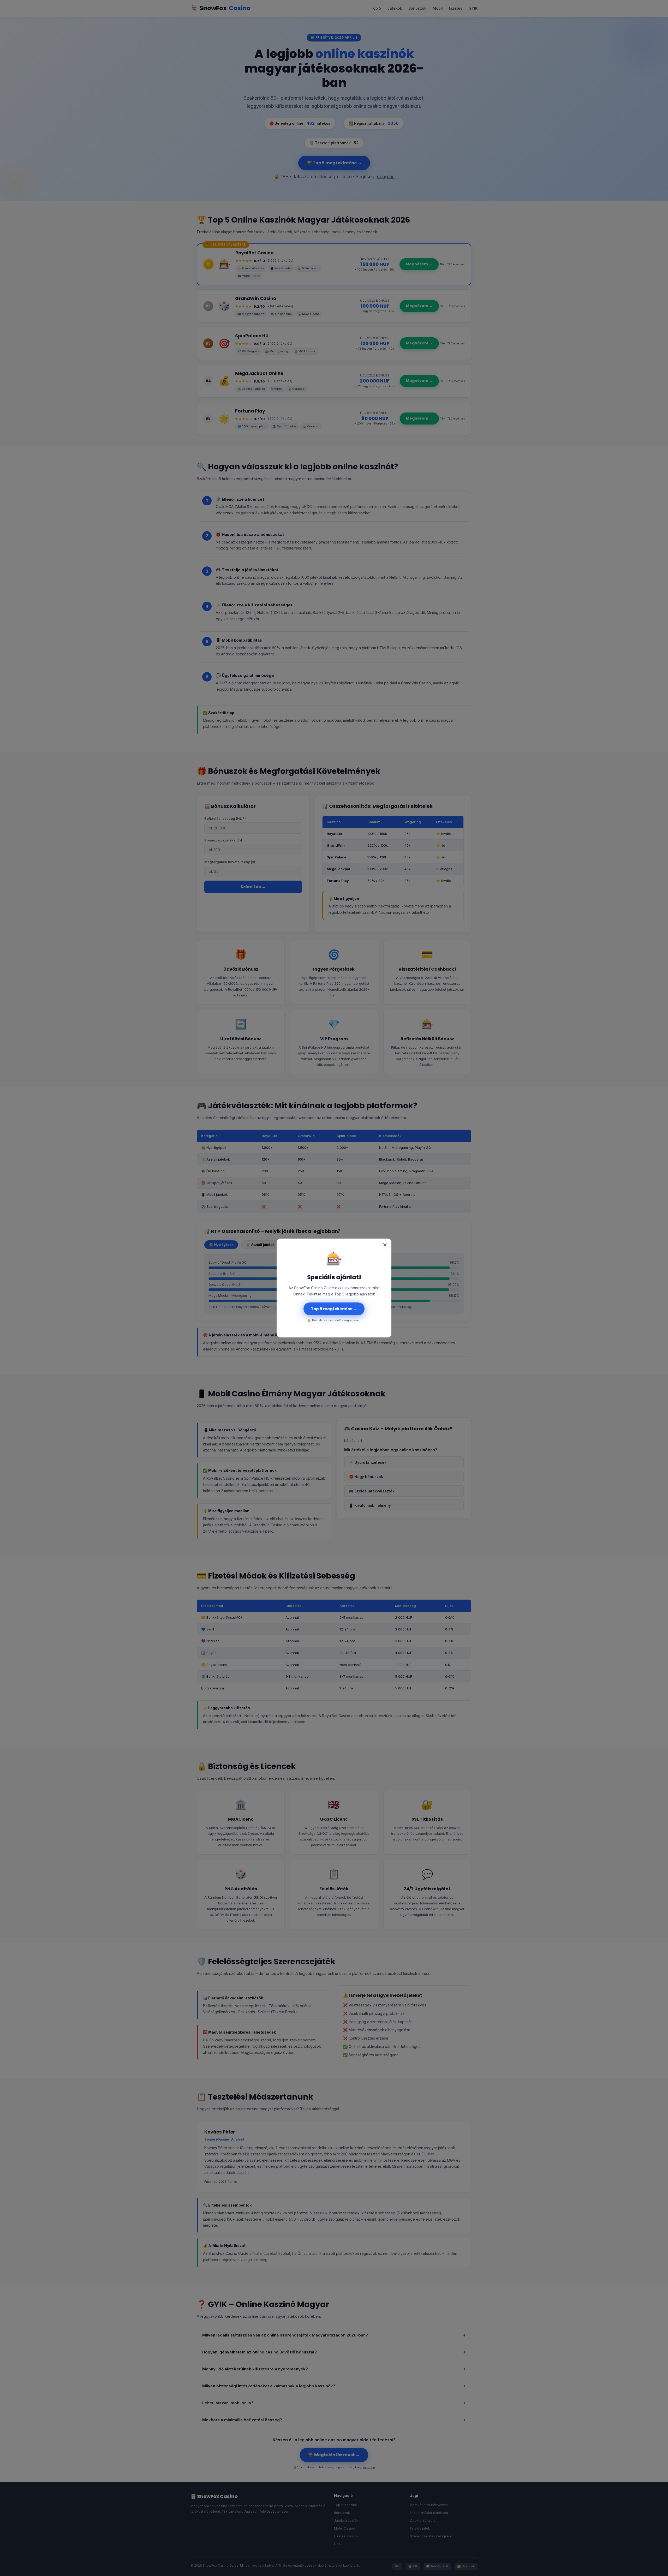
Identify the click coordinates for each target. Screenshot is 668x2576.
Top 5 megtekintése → (334, 1309)
